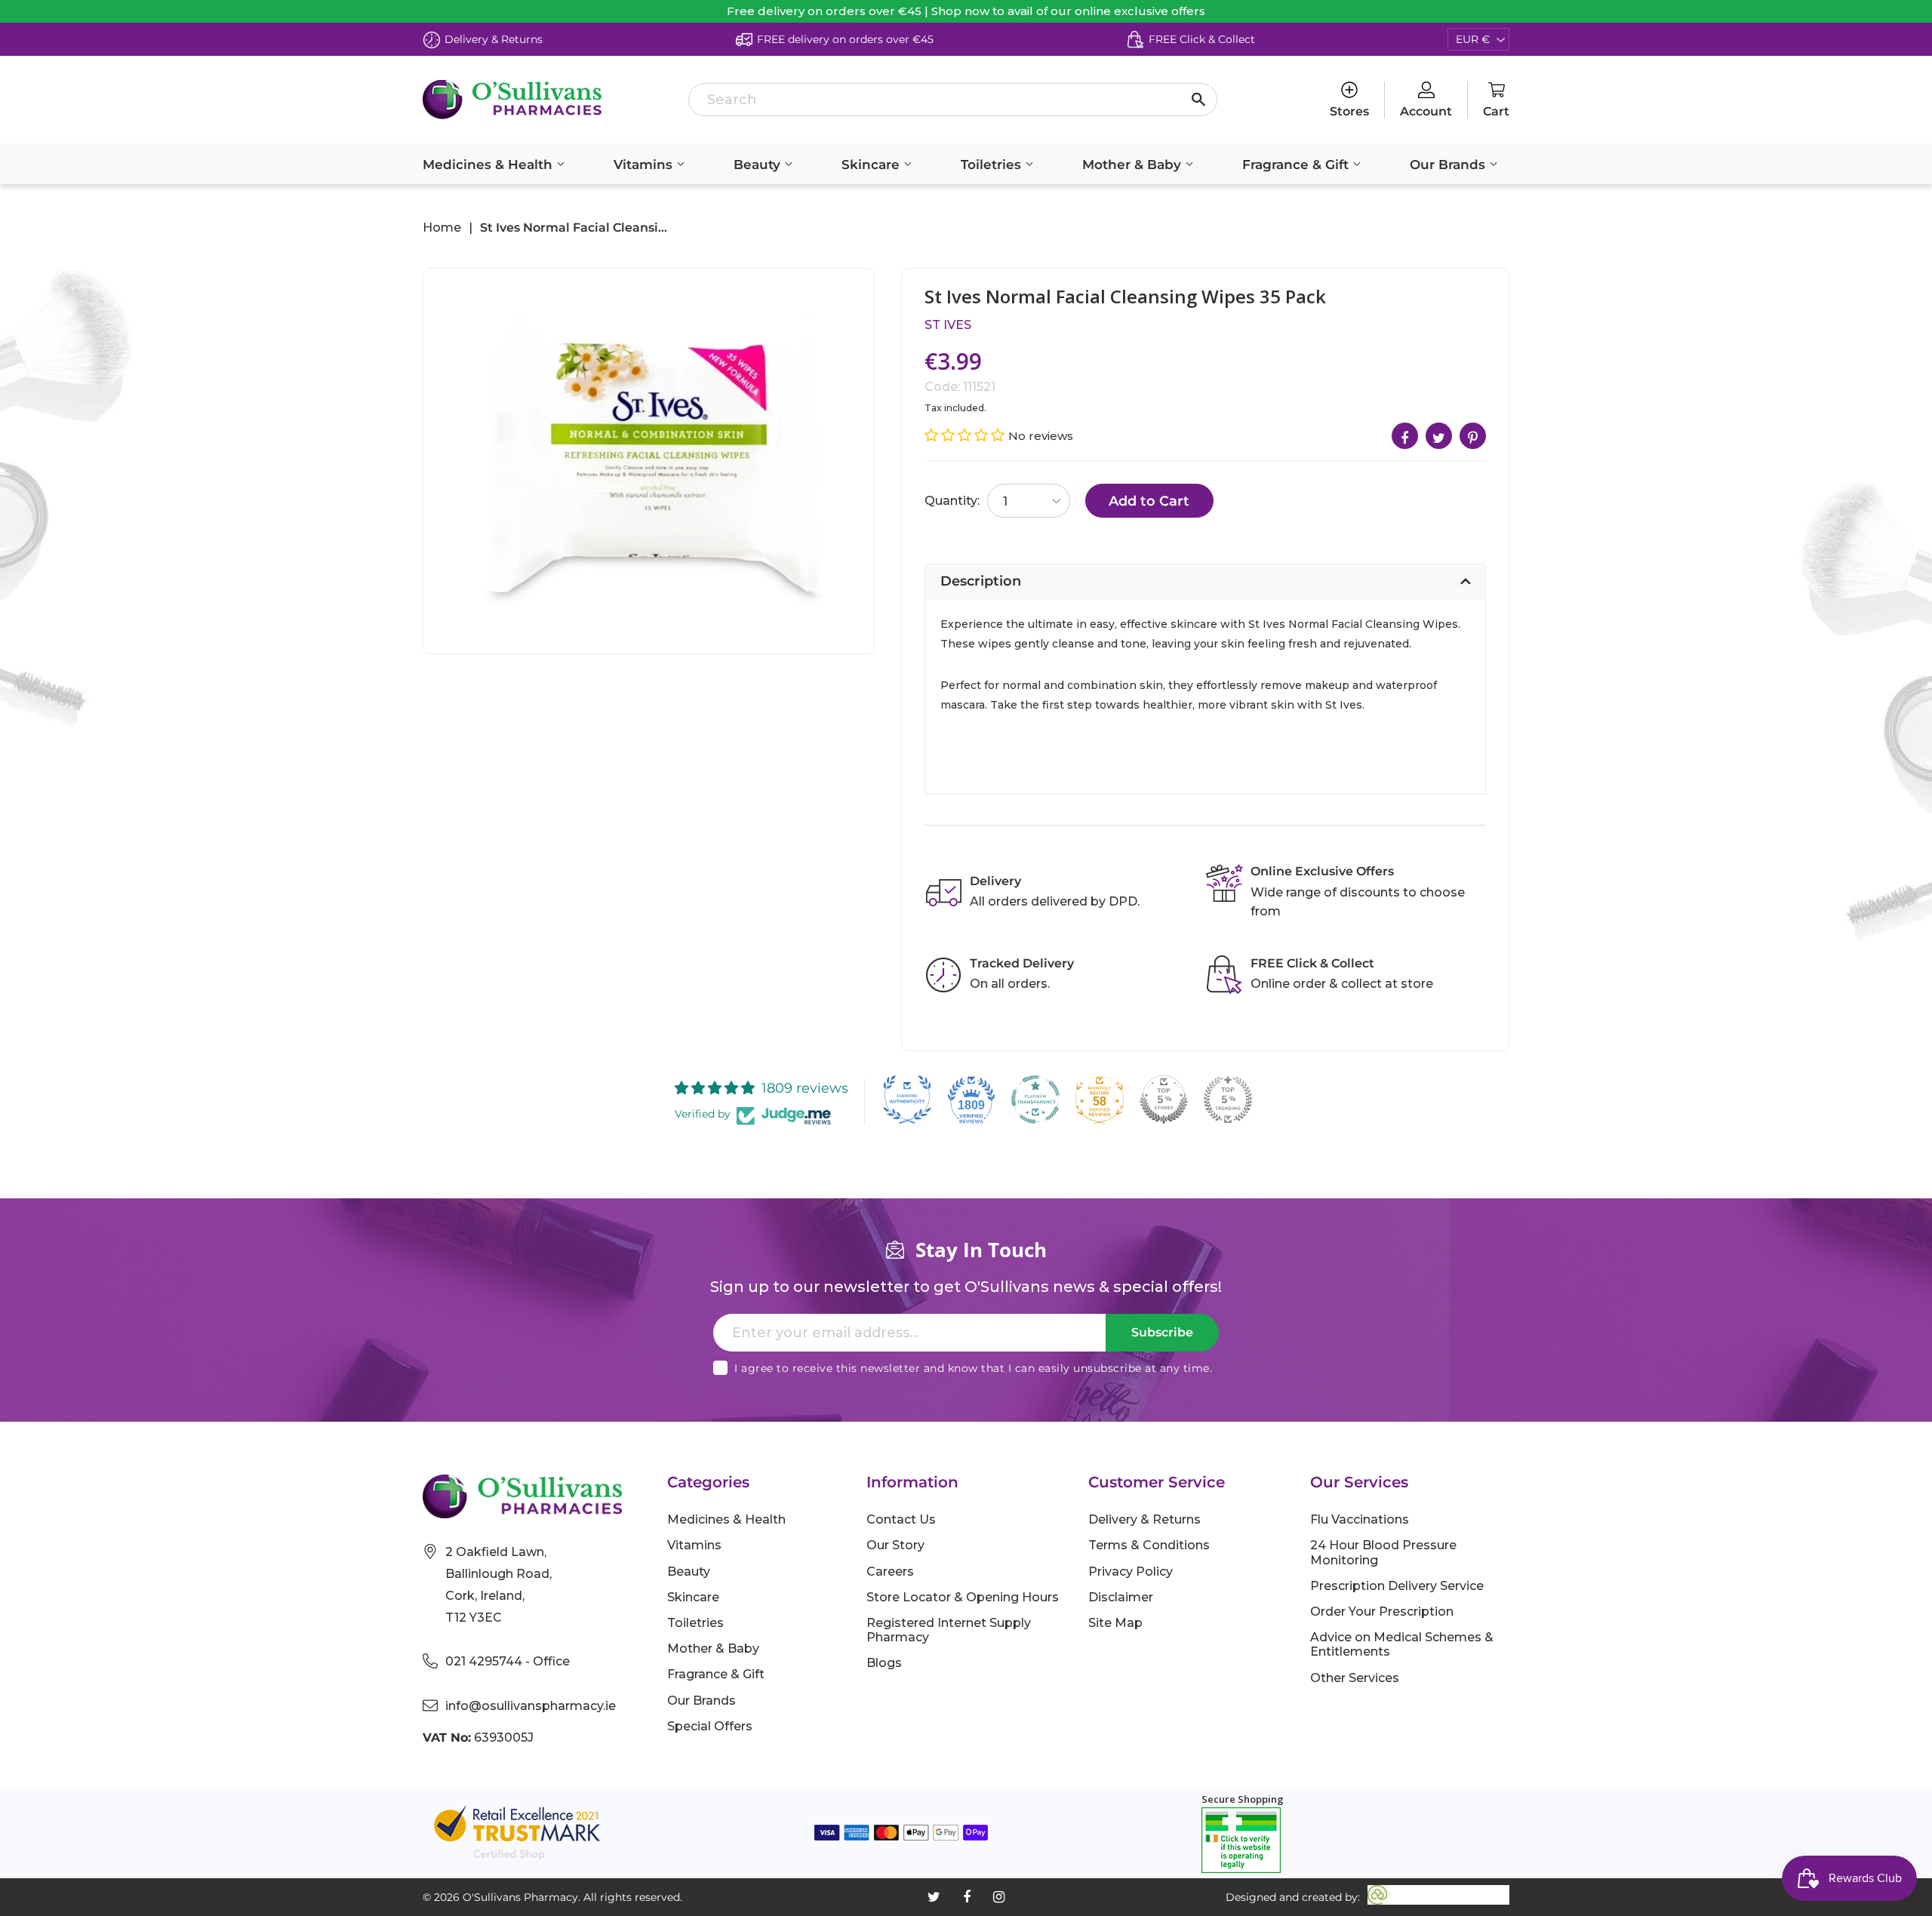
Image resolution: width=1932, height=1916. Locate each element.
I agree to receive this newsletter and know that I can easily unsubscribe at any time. (973, 1368)
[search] (953, 100)
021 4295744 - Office (508, 1661)
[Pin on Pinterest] (1473, 436)
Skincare (872, 165)
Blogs (884, 1663)
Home (442, 228)
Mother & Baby (1134, 165)
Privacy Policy (1131, 1572)
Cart (1496, 111)
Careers (890, 1572)
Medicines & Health (489, 165)
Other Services (1355, 1678)
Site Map (1115, 1623)
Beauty (759, 165)
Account (1426, 111)
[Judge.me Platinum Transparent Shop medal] (1035, 1099)
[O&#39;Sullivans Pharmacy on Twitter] (934, 1897)
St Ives (948, 325)
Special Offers (710, 1726)
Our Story (895, 1545)
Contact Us (901, 1519)
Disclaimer (1121, 1597)
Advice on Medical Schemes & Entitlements (1402, 1644)
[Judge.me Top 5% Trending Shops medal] (1228, 1099)
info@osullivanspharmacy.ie (531, 1706)
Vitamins (645, 165)
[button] (966, 435)
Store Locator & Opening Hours (963, 1597)
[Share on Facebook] (1405, 436)
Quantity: (952, 501)
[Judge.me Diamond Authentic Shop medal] (907, 1099)
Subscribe (1162, 1332)
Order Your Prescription (1382, 1612)
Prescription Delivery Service (1397, 1586)
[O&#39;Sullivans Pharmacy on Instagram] (999, 1897)
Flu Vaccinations (1360, 1519)
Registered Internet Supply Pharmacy (949, 1630)
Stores (1349, 111)
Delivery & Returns (1144, 1519)
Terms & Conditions (1149, 1545)
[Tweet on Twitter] (1439, 436)
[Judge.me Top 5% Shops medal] (1164, 1099)
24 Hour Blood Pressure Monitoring (1383, 1552)
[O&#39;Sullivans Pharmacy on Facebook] (967, 1897)
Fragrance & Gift (1297, 165)
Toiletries (993, 165)
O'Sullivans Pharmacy (520, 1897)
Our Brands (1449, 165)
